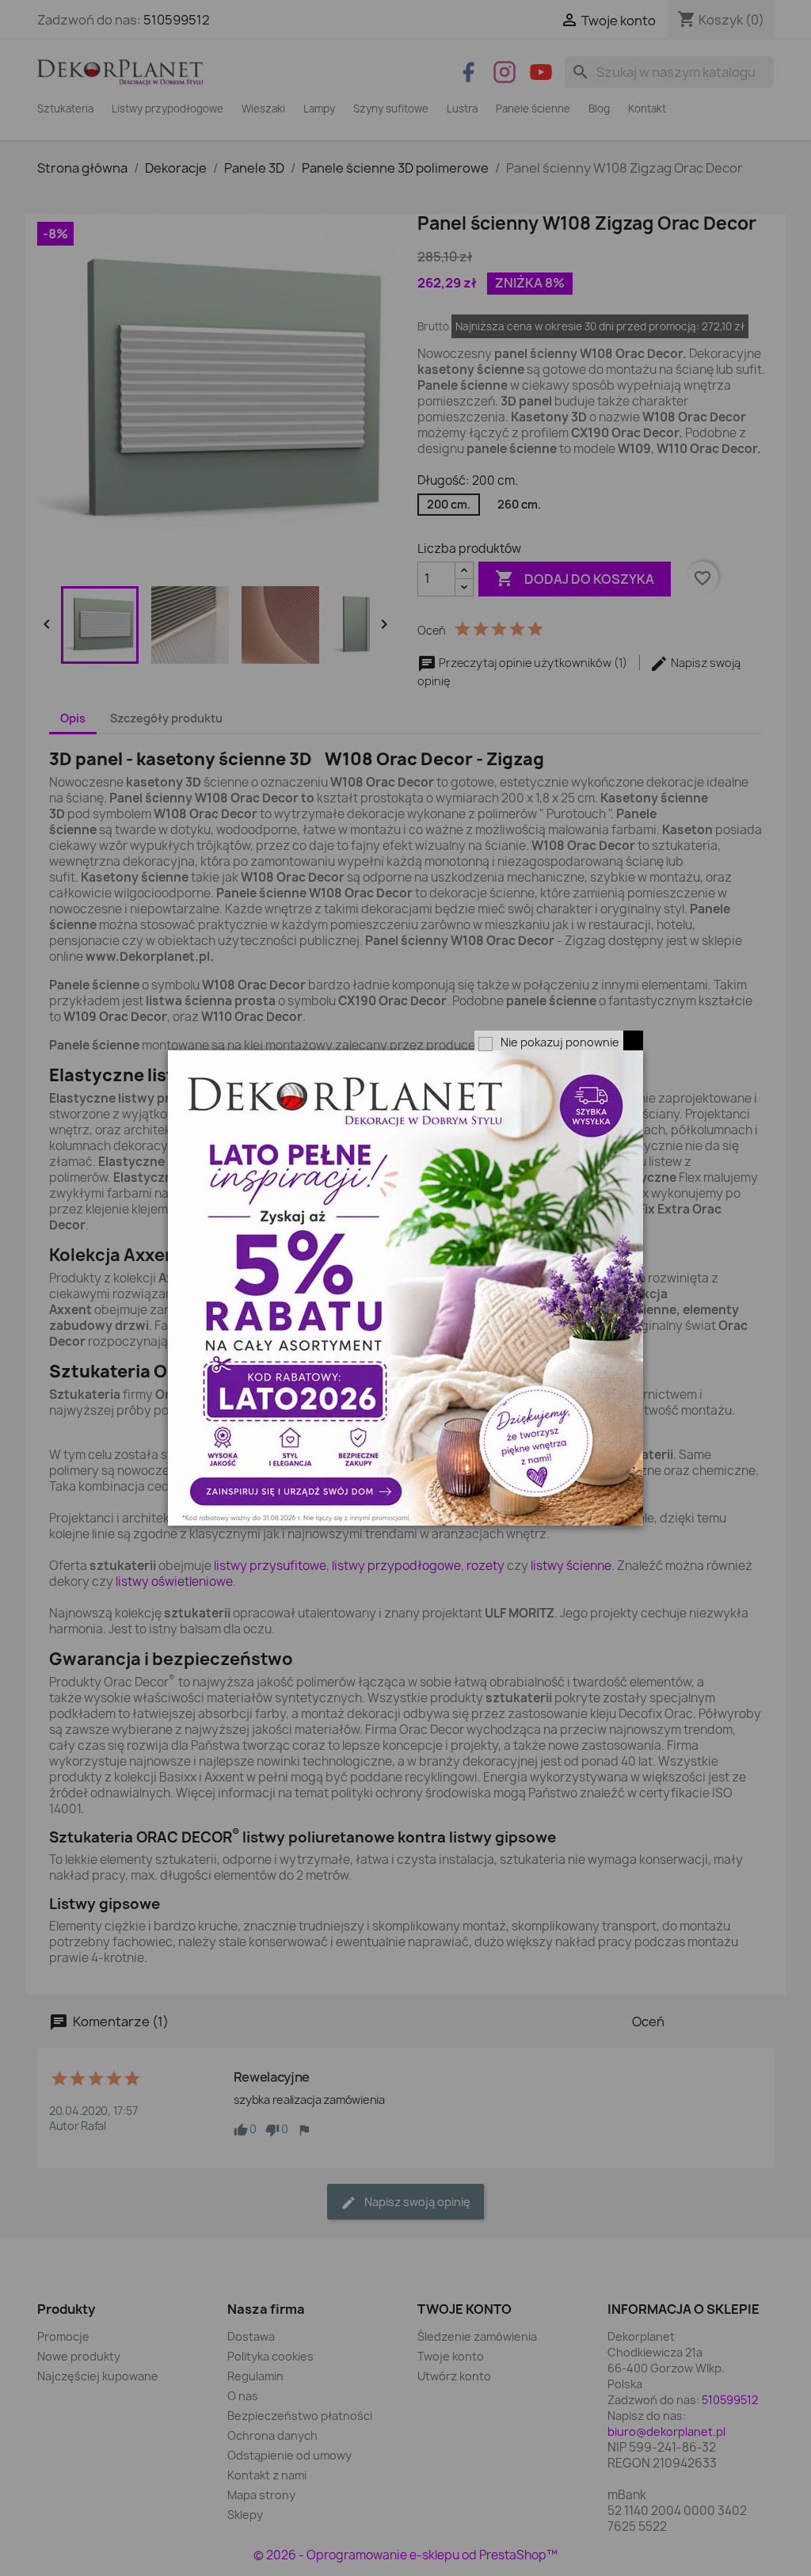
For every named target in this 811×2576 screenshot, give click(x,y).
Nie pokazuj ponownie (560, 1042)
